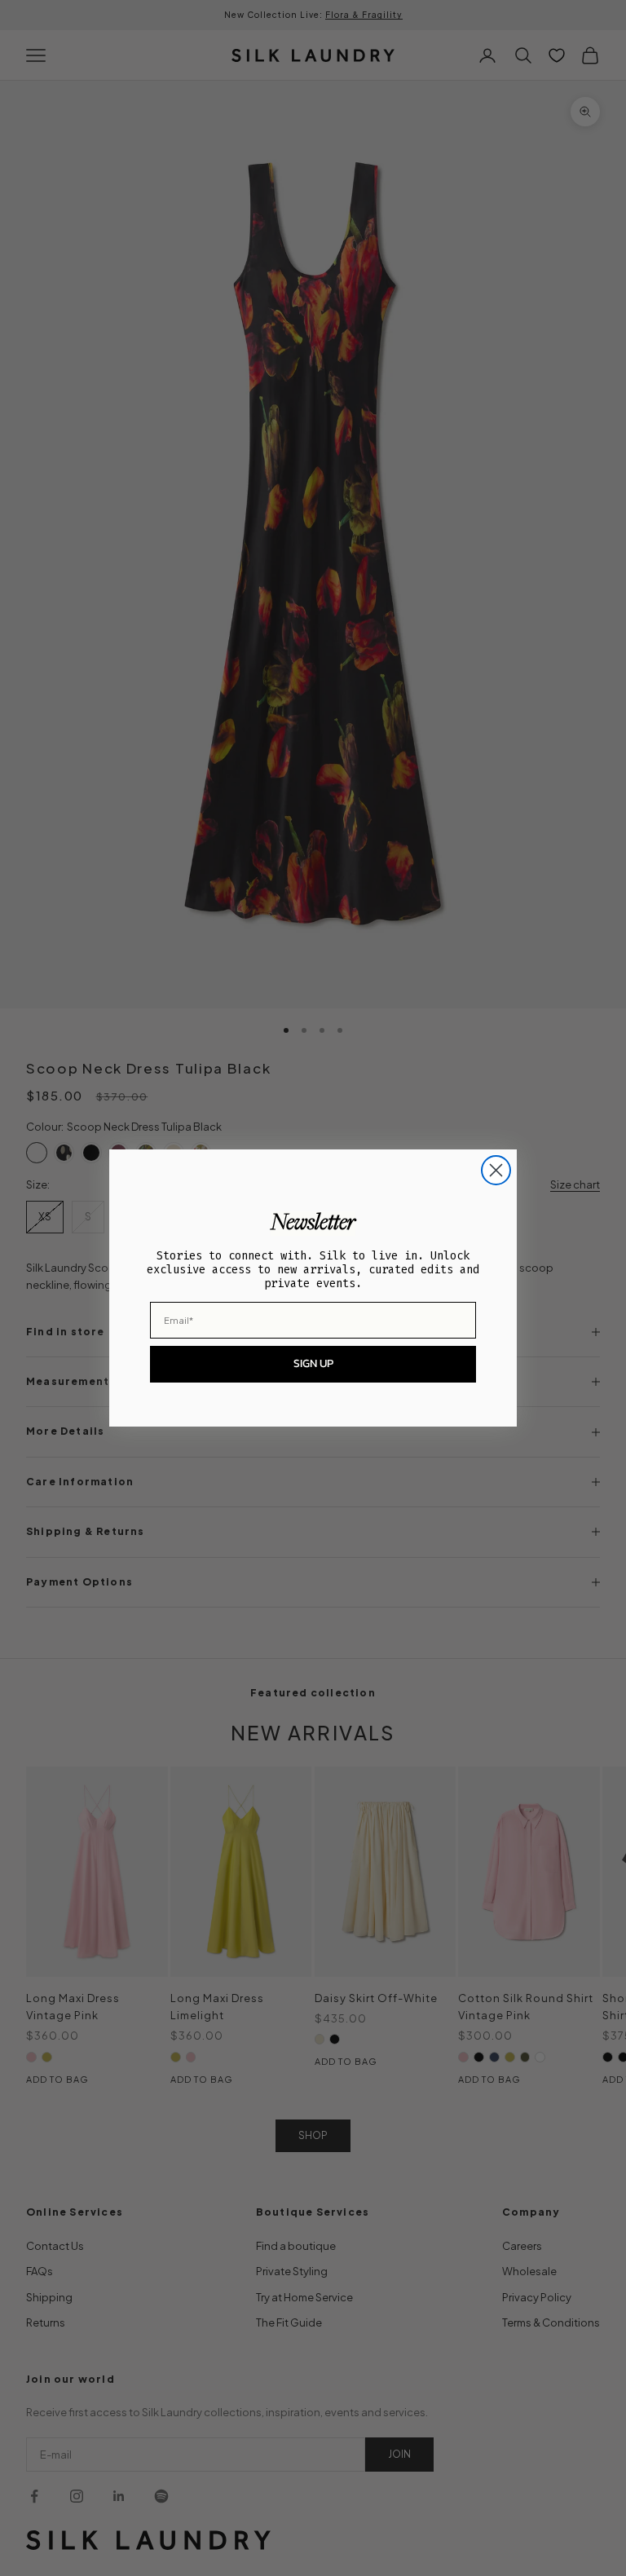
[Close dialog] (496, 1170)
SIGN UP (313, 1363)
